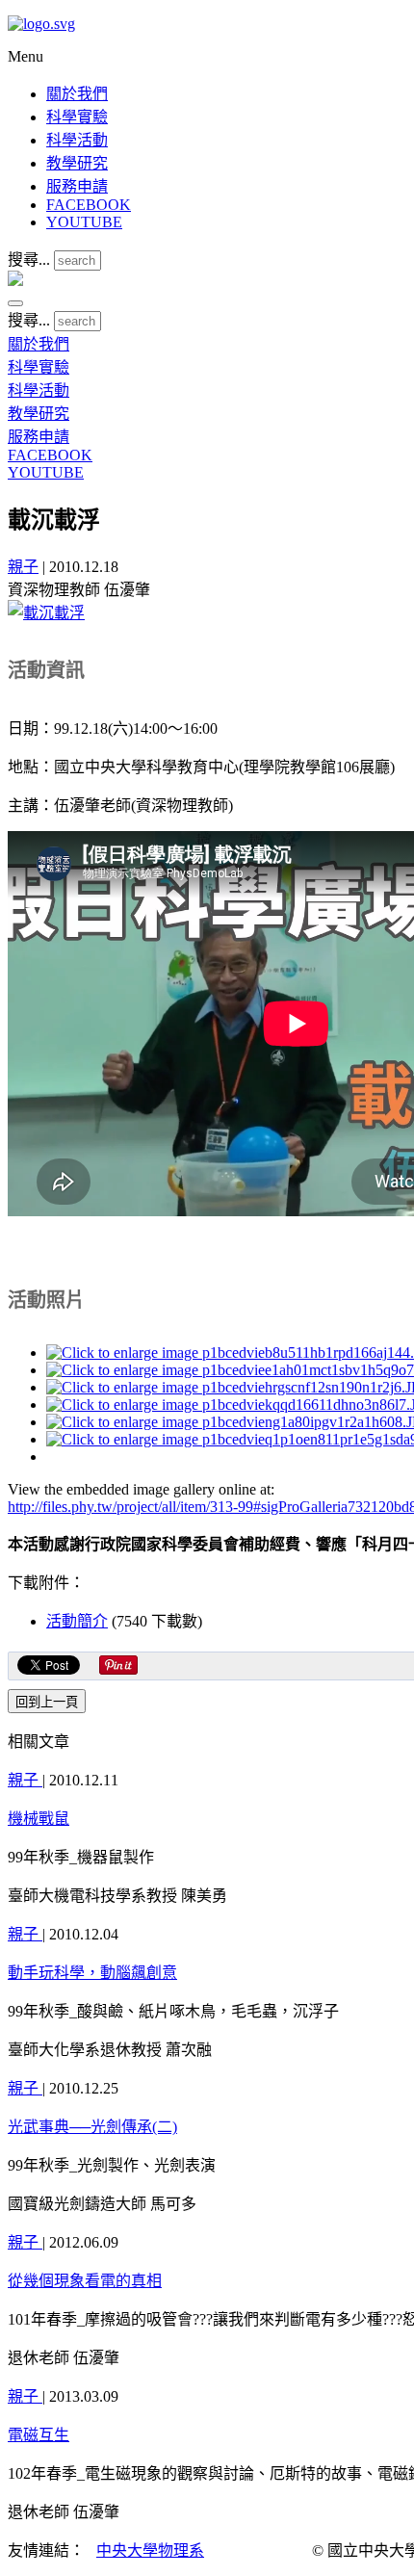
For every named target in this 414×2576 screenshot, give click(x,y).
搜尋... (29, 260)
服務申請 (77, 186)
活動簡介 (77, 1621)
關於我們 (77, 94)
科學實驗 (77, 117)
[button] (15, 303)
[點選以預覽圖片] (46, 613)
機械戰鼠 (39, 1819)
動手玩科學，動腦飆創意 (92, 1973)
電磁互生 (39, 2435)
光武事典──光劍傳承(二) (92, 2127)
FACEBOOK (89, 205)
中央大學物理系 (150, 2550)
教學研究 (77, 163)
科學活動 (77, 140)
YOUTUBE (84, 222)
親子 (23, 567)
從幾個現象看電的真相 (85, 2281)
